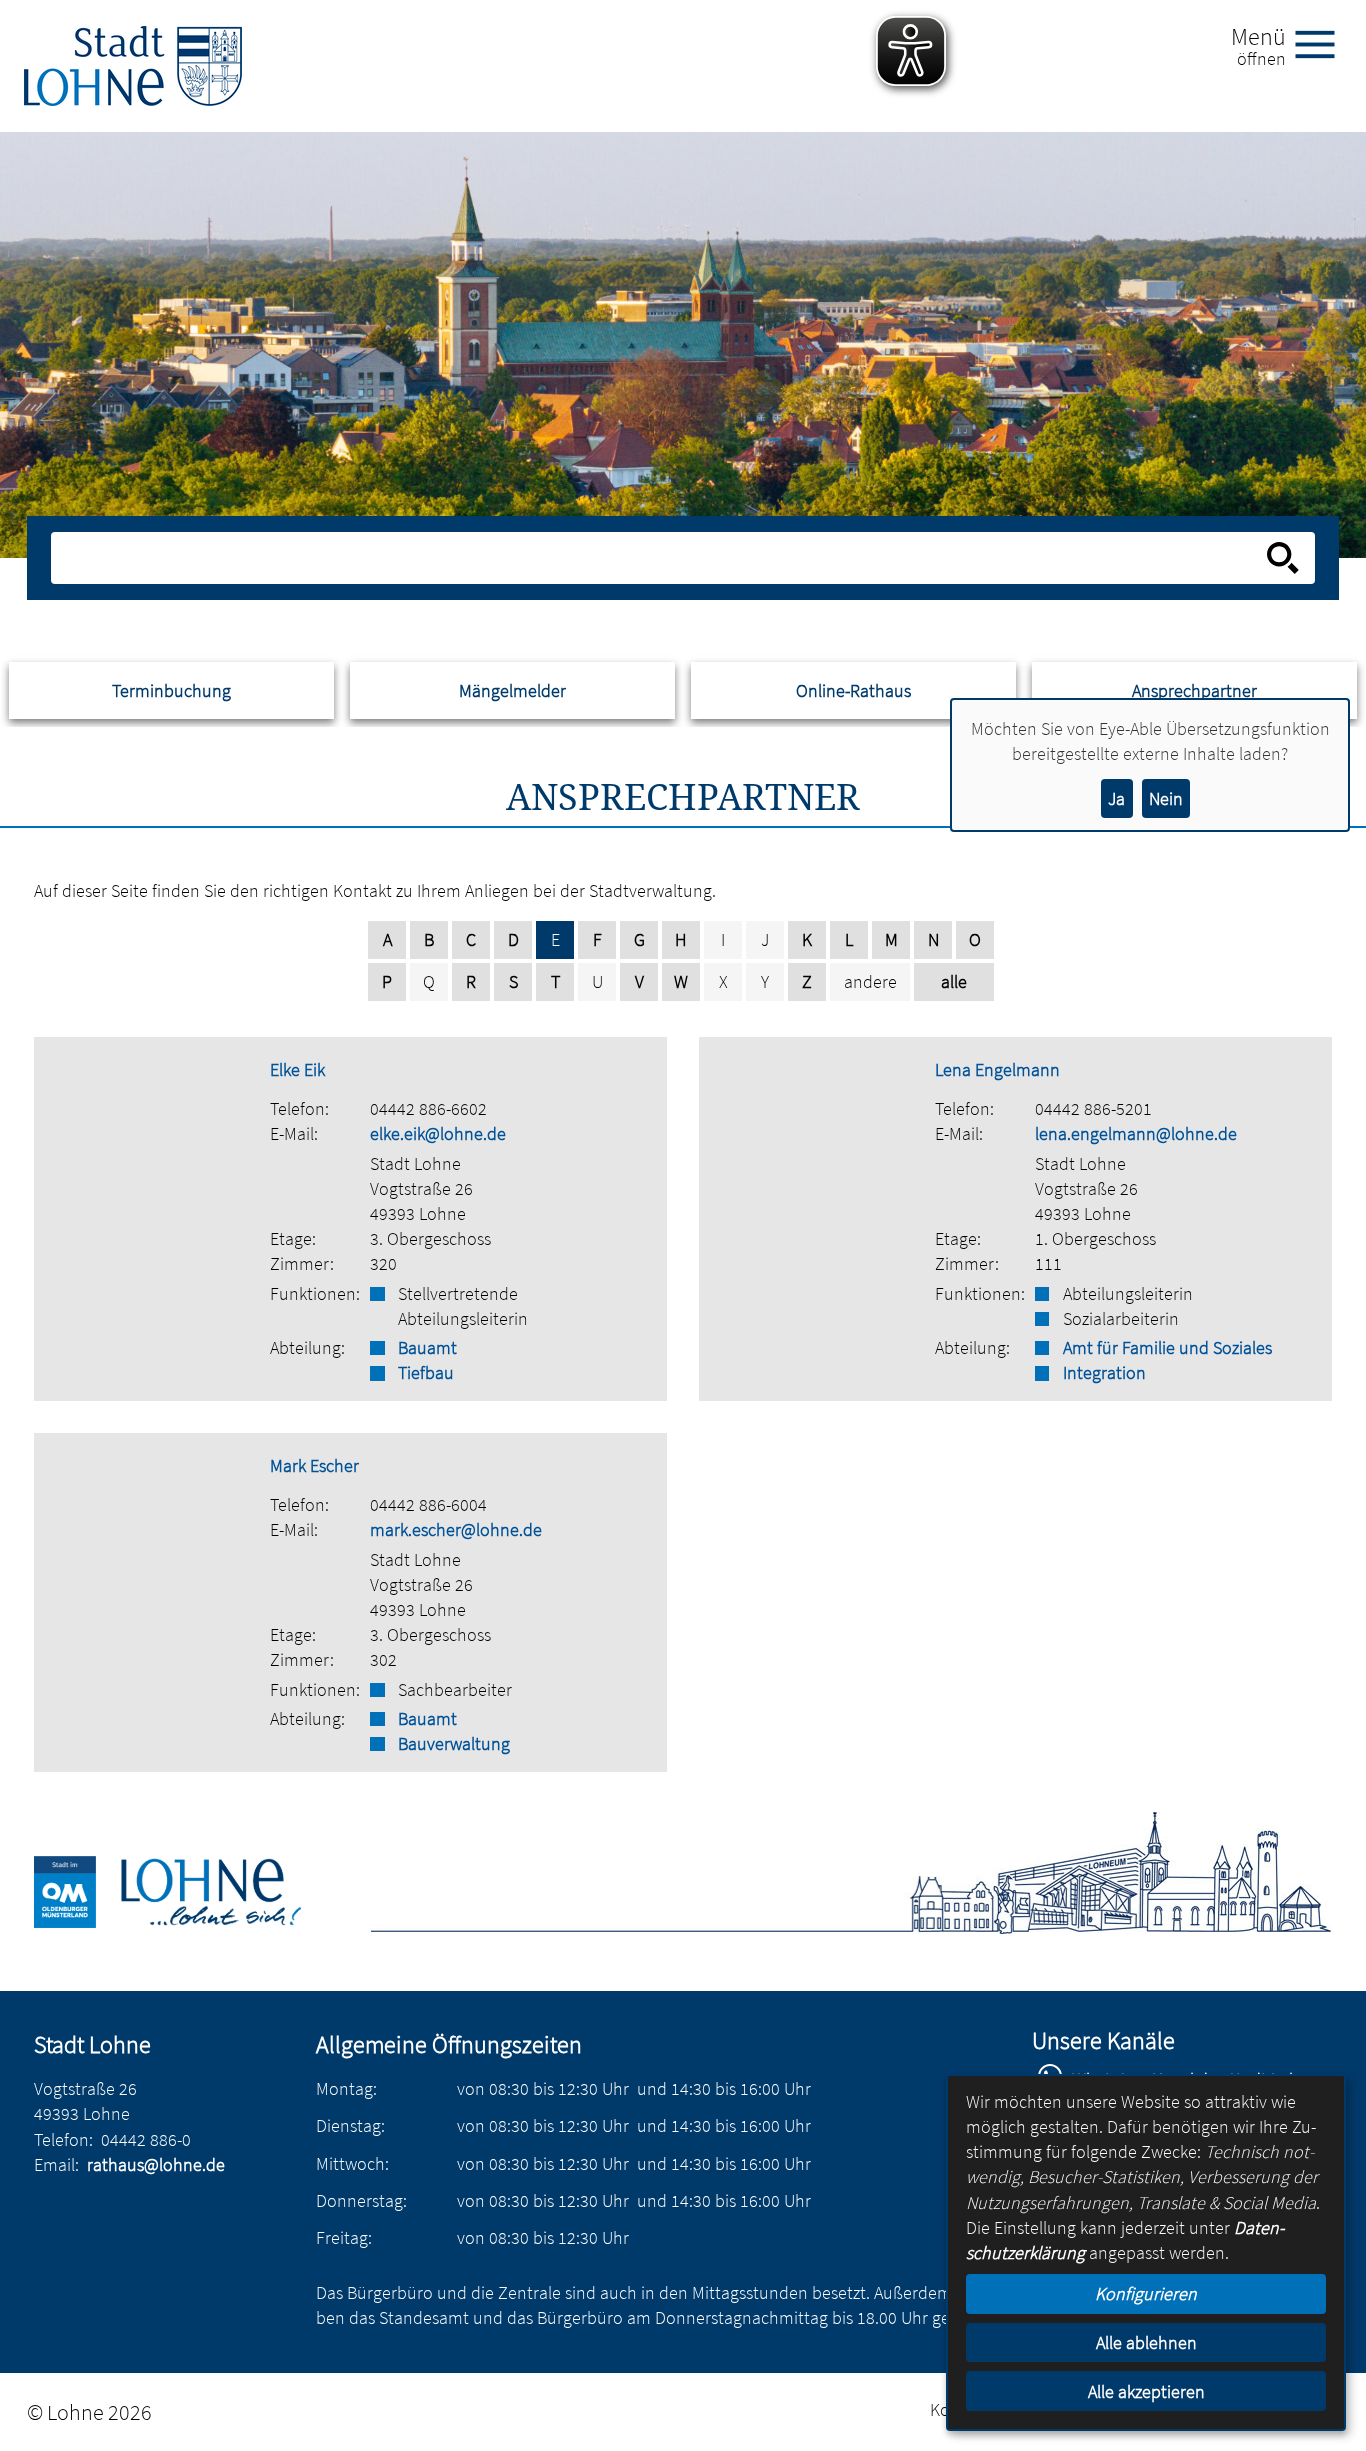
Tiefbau (426, 1372)
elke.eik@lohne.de (438, 1133)
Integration (1104, 1372)
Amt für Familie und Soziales (1167, 1347)
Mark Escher (314, 1465)
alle (954, 981)
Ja (1116, 798)
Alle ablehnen (1146, 2342)
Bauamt (427, 1347)
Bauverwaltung (454, 1743)
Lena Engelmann (997, 1069)
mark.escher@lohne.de (456, 1529)
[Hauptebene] (133, 66)
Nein (1166, 798)
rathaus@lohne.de (156, 2164)
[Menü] (1323, 43)
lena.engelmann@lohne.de (1136, 1133)
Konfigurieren (1146, 2293)
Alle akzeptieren (1146, 2391)
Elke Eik (297, 1069)
